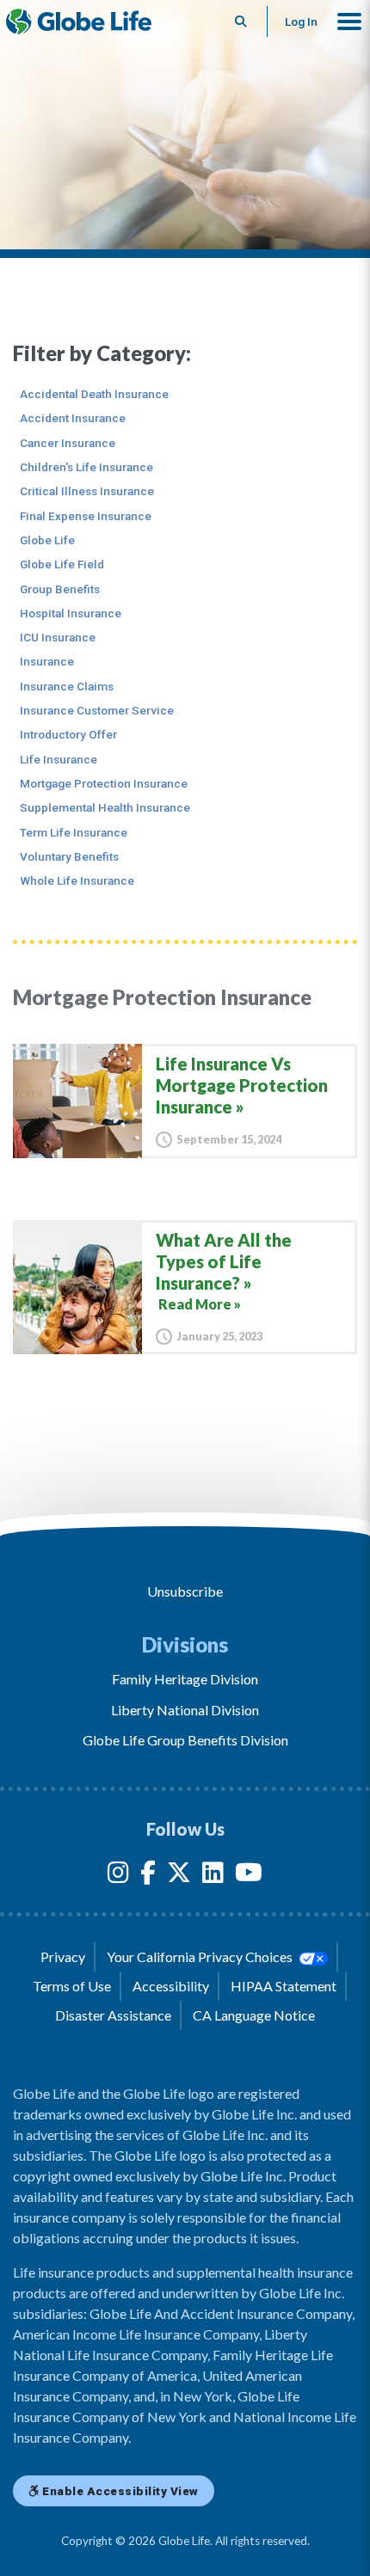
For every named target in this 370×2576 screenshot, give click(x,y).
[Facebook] (148, 1876)
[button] (349, 21)
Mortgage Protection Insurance (104, 783)
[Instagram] (118, 1876)
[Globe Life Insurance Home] (79, 21)
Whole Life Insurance (77, 880)
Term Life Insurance (74, 832)
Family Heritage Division (185, 1679)
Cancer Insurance (68, 443)
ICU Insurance (58, 637)
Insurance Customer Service (97, 710)
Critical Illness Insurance (87, 491)
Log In (301, 21)
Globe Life (47, 540)
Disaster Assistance (113, 2015)
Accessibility (171, 1986)
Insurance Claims (67, 686)
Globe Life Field (62, 564)
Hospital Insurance (71, 613)
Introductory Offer (68, 734)
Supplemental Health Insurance (105, 807)
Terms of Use (72, 1986)
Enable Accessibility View (119, 2491)
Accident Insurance (73, 418)
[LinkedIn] (213, 1876)
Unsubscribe (185, 1591)
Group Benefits (60, 589)
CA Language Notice (254, 2015)
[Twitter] (179, 1876)
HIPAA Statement (284, 1986)
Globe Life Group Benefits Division (185, 1740)
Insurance (47, 661)
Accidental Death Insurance (94, 394)
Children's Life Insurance (86, 467)
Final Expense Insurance (86, 516)
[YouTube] (249, 1876)
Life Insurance (59, 759)
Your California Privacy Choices (201, 1957)
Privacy (63, 1957)
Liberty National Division (185, 1710)
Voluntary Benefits (69, 856)
